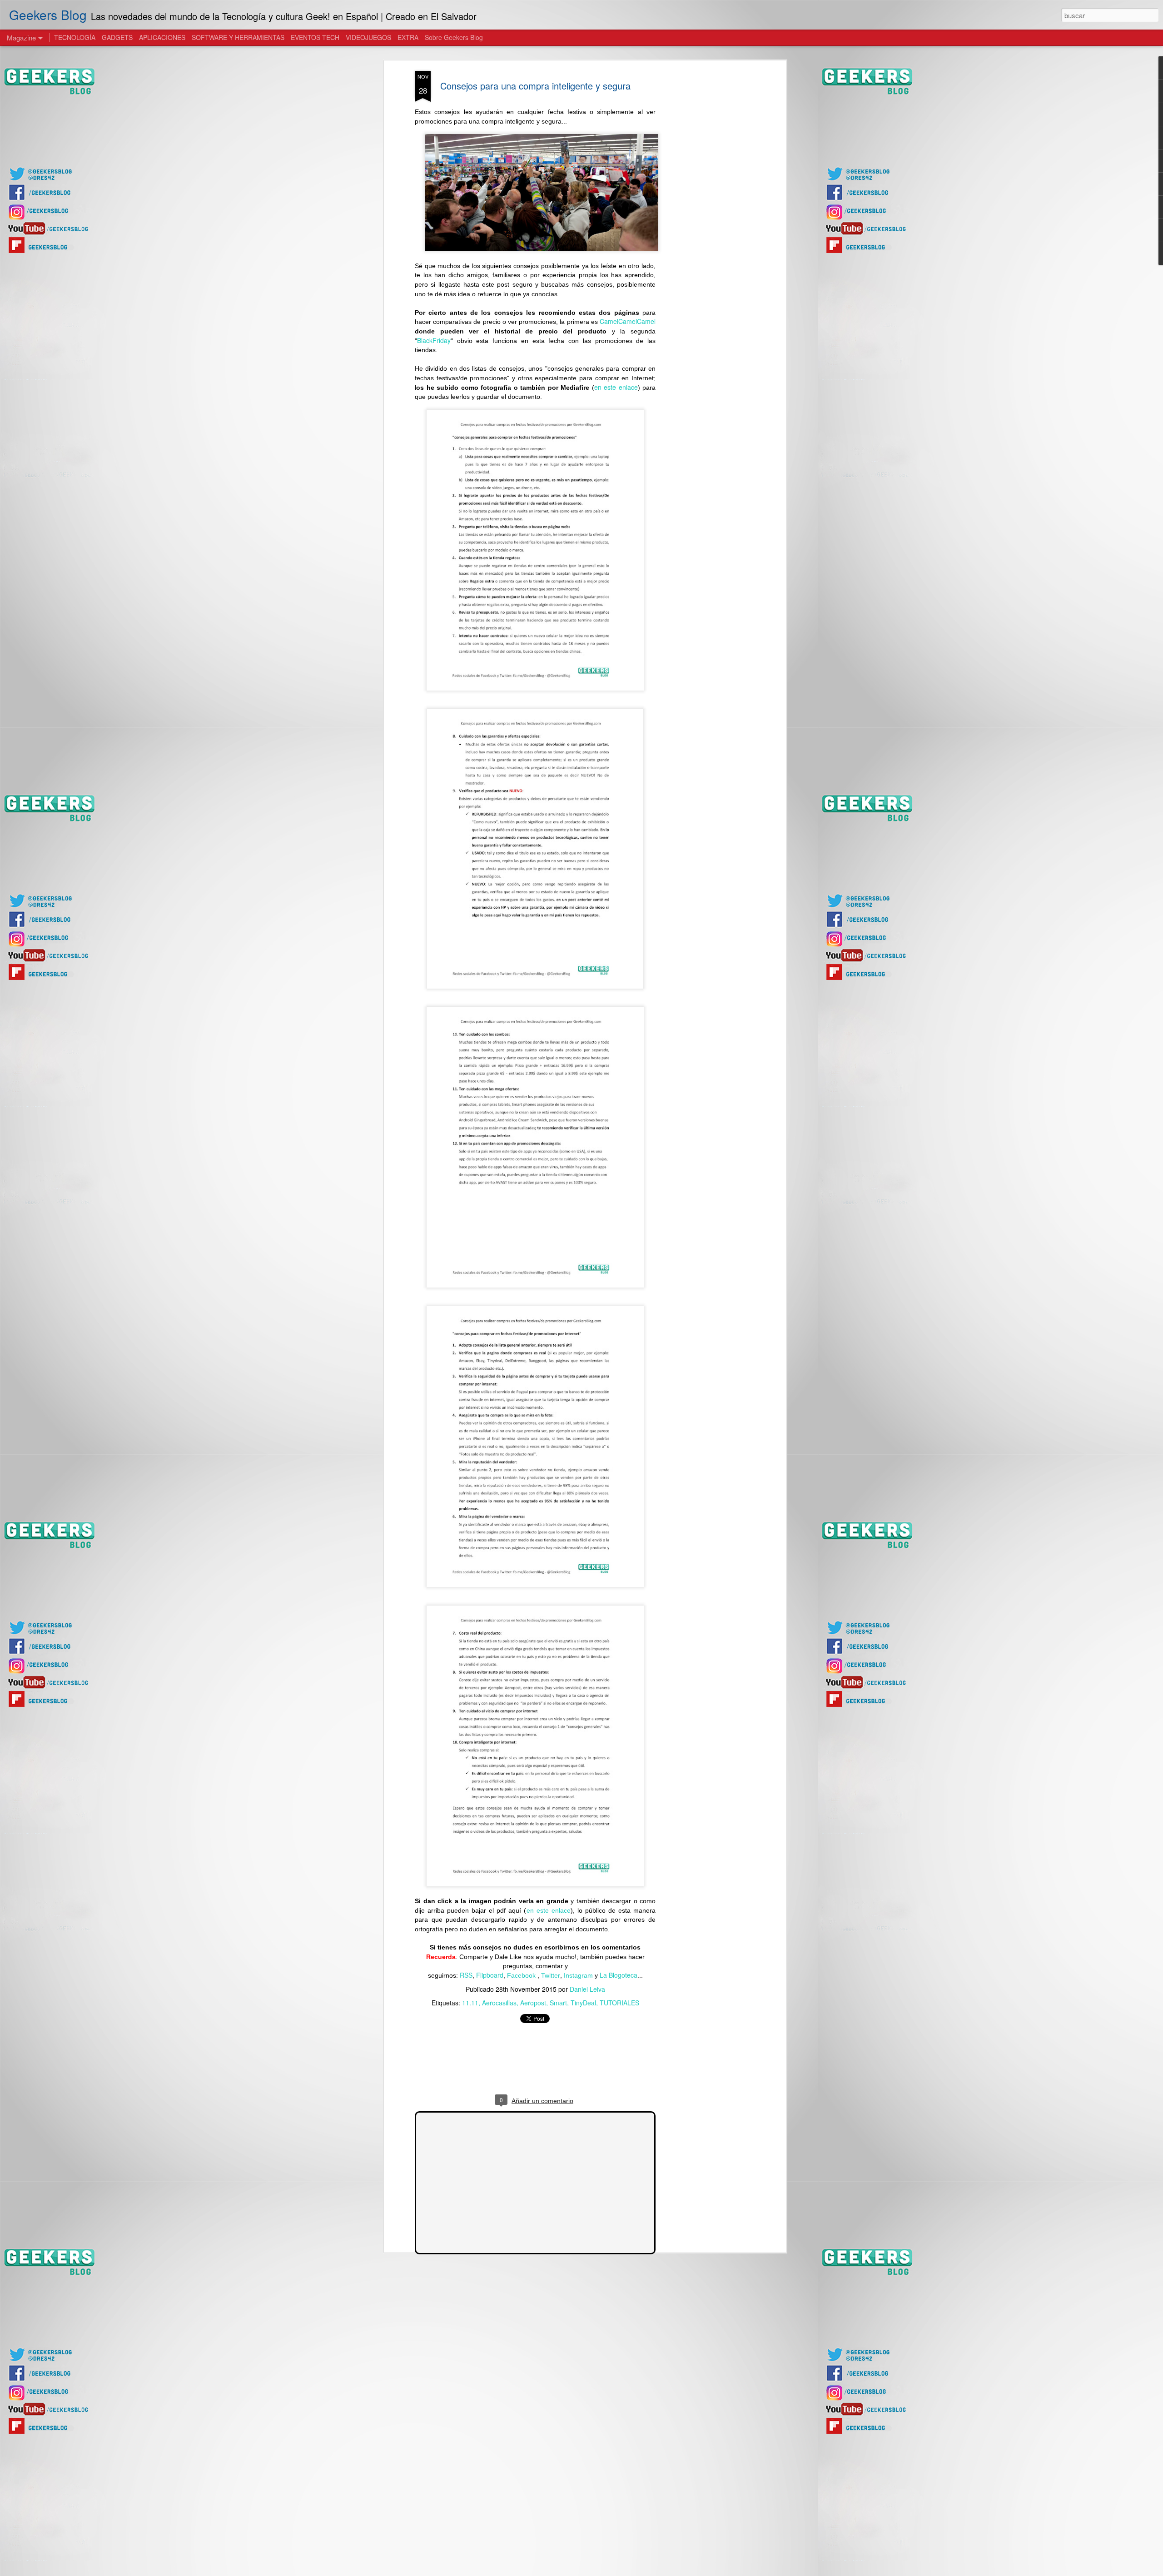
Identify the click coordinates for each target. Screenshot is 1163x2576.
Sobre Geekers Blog (454, 37)
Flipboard (490, 1975)
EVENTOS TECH (315, 37)
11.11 (470, 2003)
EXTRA (408, 37)
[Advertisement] (706, 214)
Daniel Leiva (587, 1989)
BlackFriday (434, 340)
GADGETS (117, 37)
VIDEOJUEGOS (368, 37)
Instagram (578, 1975)
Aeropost (533, 2003)
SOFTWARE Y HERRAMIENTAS (238, 37)
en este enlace (616, 387)
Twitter (551, 1975)
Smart (558, 2003)
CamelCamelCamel (628, 321)
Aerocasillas (499, 2003)
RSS (466, 1975)
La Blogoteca (619, 1975)
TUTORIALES (619, 2003)
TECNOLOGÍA (75, 37)
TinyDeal (583, 2003)
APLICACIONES (162, 37)
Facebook (522, 1975)
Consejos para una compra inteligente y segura (535, 86)
